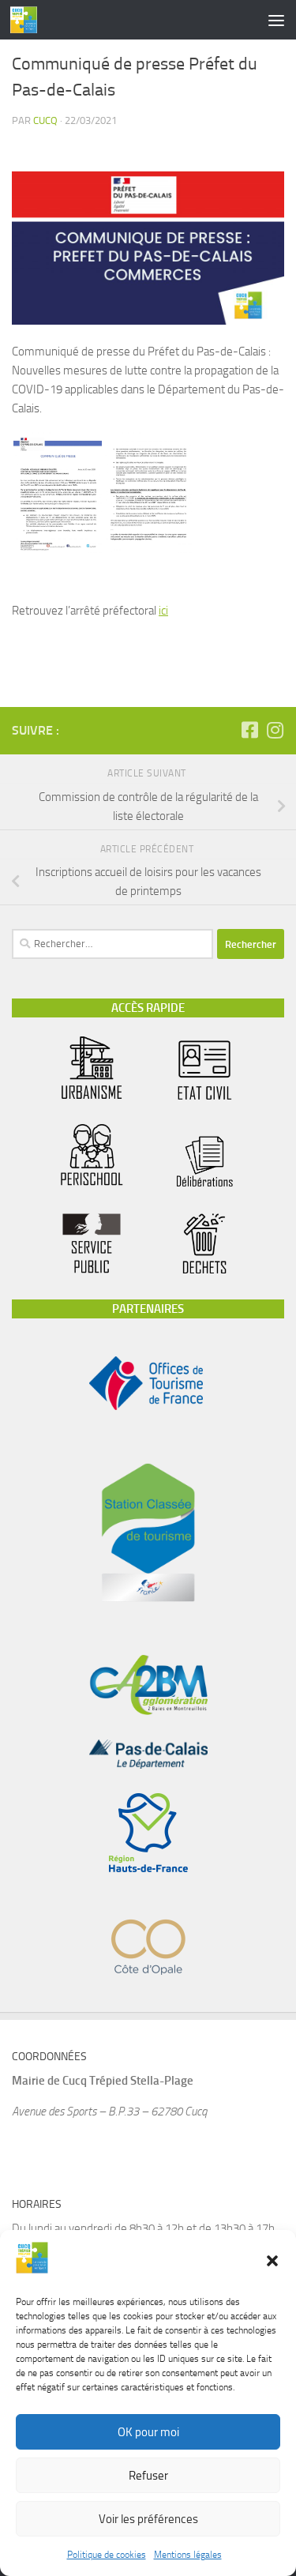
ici (163, 611)
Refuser (148, 2476)
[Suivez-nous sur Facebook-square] (249, 730)
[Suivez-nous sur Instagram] (275, 730)
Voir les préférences (148, 2519)
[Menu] (276, 20)
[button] (272, 2261)
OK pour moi (148, 2432)
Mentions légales (188, 2555)
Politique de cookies (107, 2555)
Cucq (45, 120)
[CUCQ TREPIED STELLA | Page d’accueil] (28, 20)
